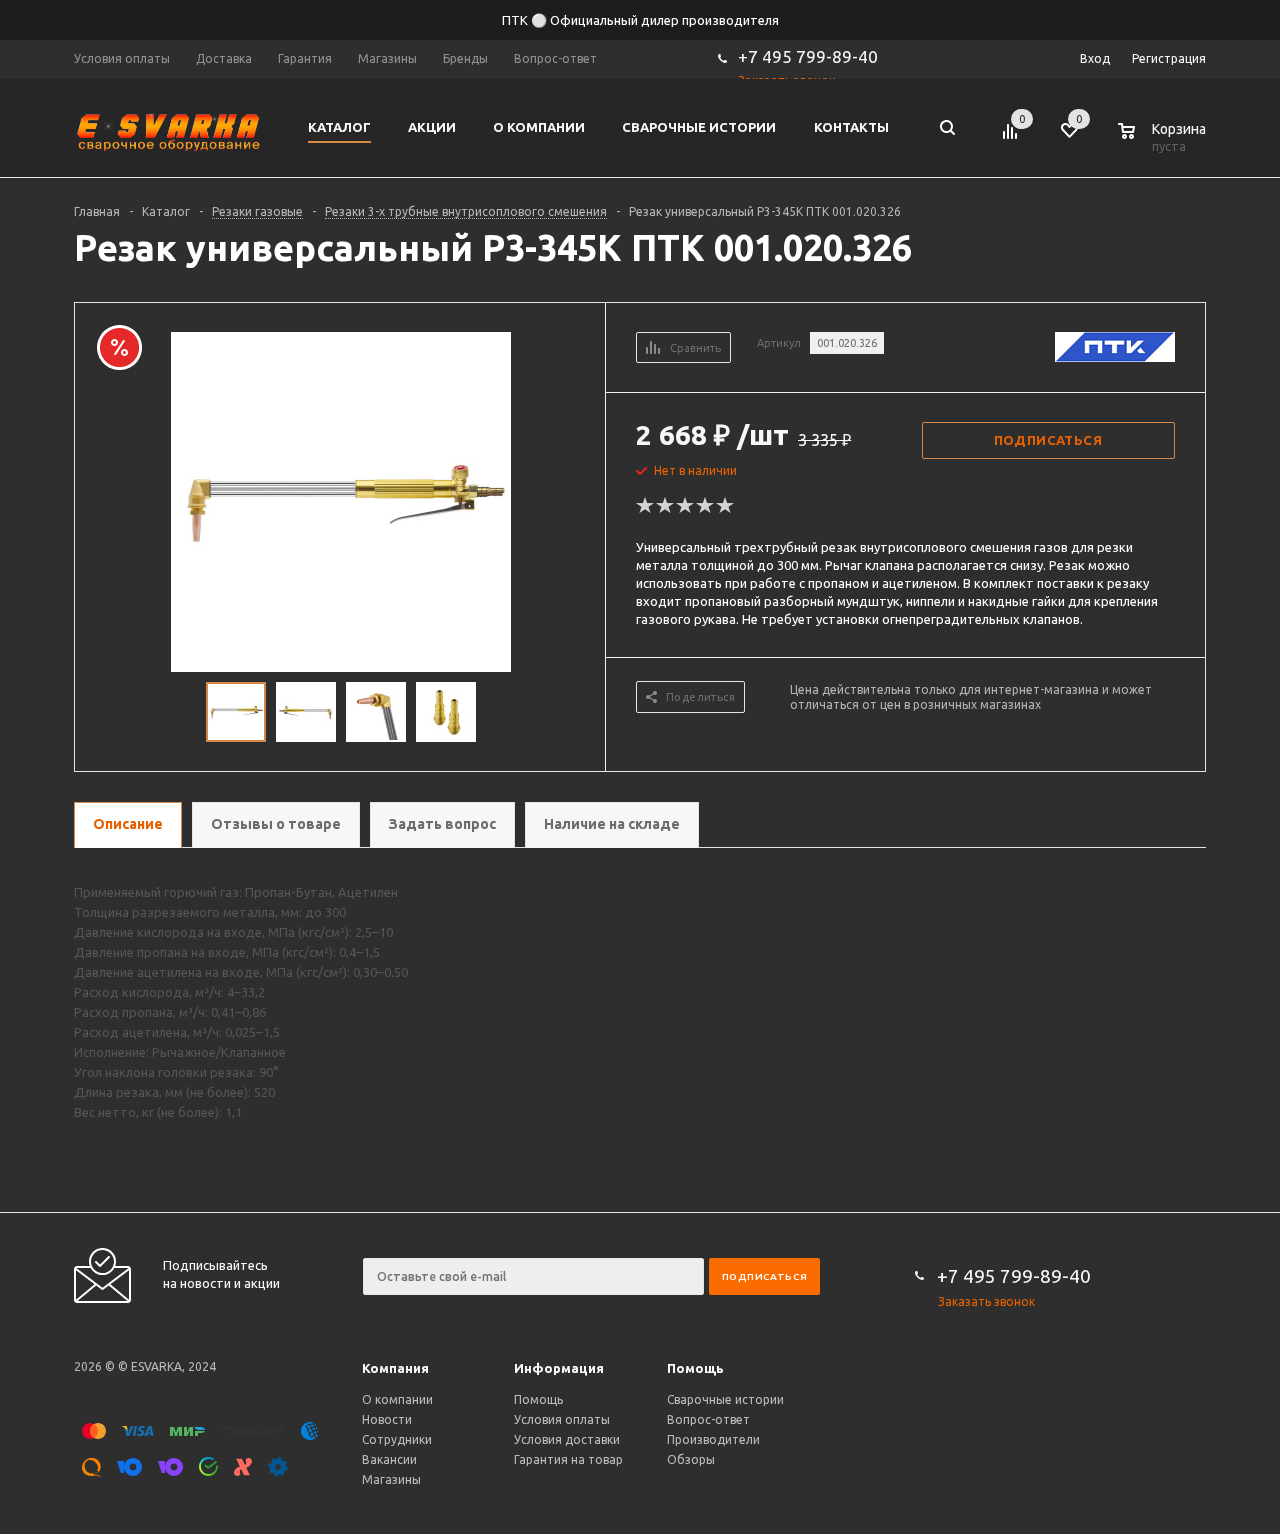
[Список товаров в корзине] (1164, 143)
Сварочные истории (725, 1399)
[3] (686, 506)
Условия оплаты (562, 1419)
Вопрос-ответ (708, 1419)
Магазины (391, 1479)
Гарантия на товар (568, 1459)
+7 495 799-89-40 (808, 56)
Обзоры (691, 1459)
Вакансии (389, 1459)
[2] (666, 506)
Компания (395, 1368)
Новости (387, 1419)
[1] (646, 506)
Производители (713, 1439)
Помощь (695, 1368)
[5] (726, 506)
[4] (706, 506)
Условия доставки (567, 1439)
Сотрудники (397, 1439)
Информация (559, 1368)
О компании (397, 1399)
